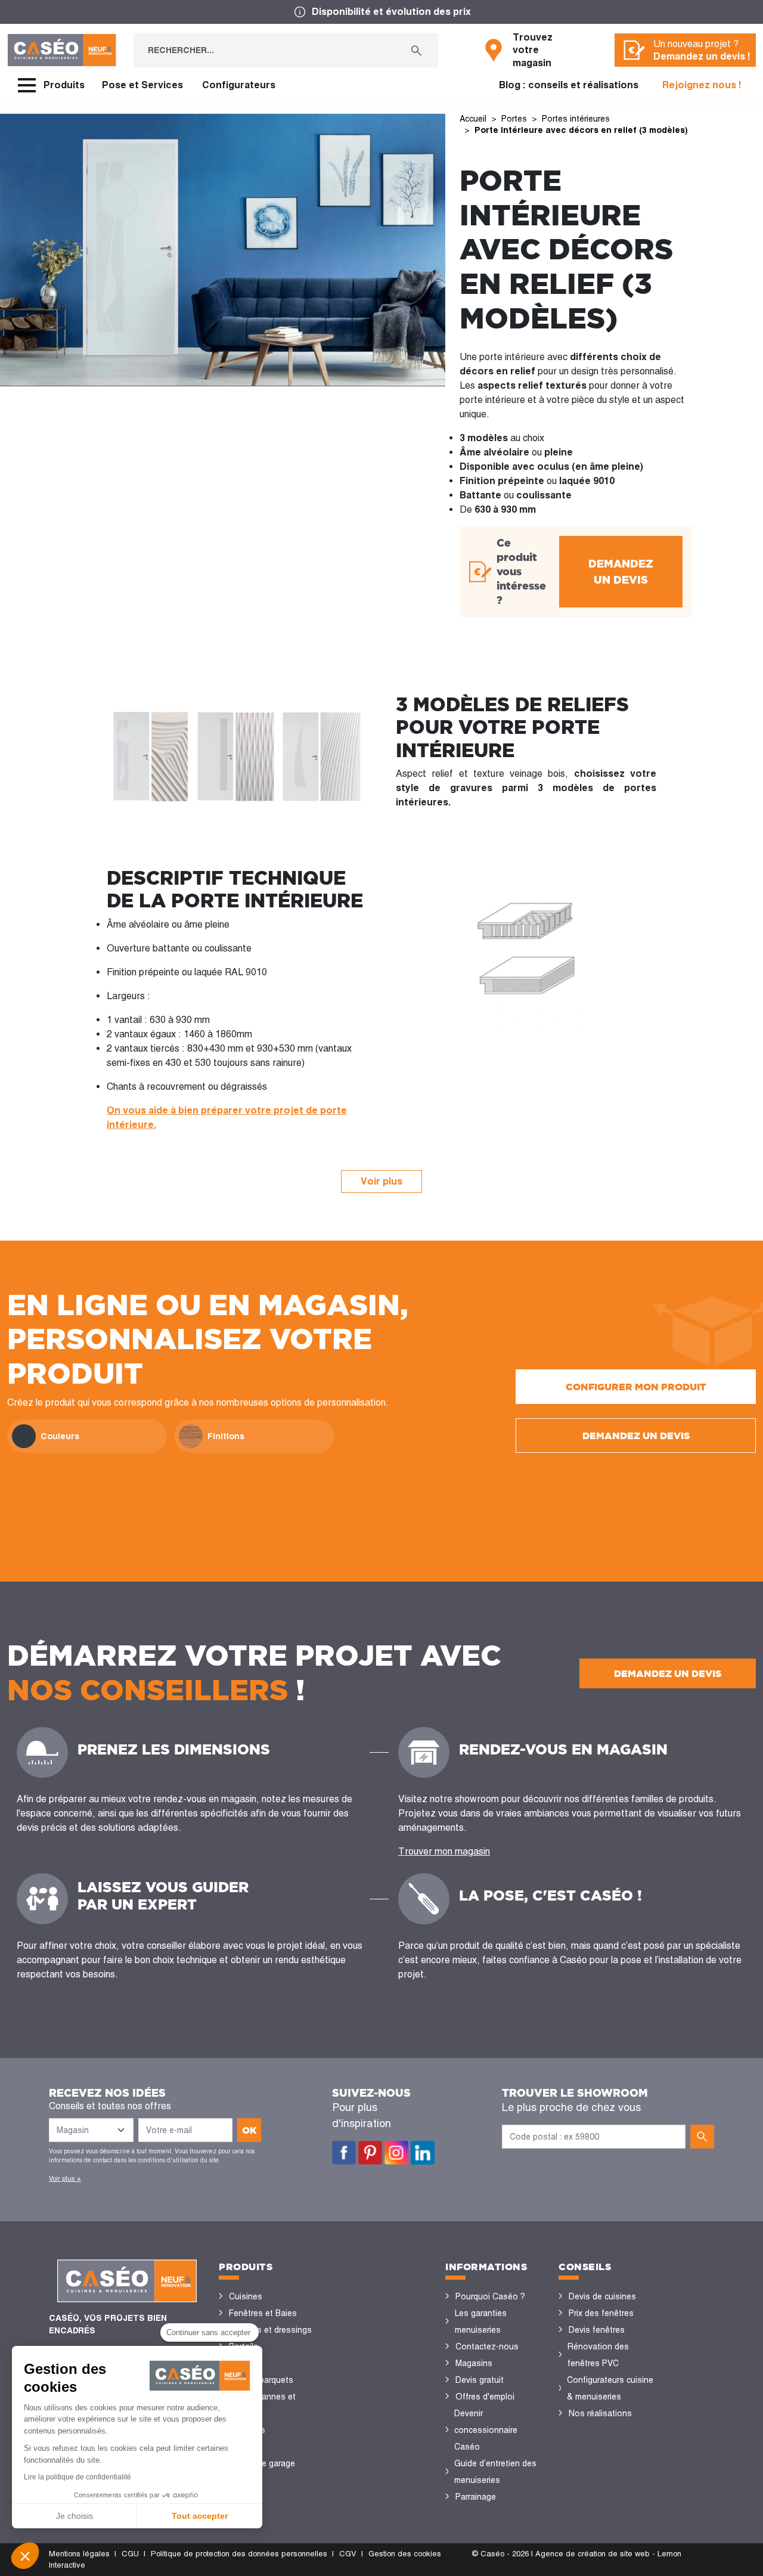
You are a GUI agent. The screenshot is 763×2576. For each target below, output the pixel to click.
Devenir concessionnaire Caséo (486, 2430)
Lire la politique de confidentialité (77, 2477)
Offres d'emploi (485, 2397)
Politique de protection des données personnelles (239, 2554)
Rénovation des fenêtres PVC (598, 2355)
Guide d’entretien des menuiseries (495, 2472)
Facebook (344, 2153)
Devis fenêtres (597, 2330)
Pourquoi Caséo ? (490, 2296)
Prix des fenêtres (601, 2313)
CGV (348, 2554)
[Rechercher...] (416, 50)
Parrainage (476, 2497)
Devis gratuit (480, 2380)
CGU (130, 2554)
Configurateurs (239, 85)
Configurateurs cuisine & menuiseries (610, 2388)
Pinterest (370, 2153)
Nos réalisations (600, 2413)
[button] (25, 2556)
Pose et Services (142, 85)
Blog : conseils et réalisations (569, 85)
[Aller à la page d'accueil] (62, 50)
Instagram (396, 2153)
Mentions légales (79, 2554)
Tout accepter (200, 2516)
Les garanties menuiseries (481, 2321)
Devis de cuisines (602, 2296)
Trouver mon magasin (444, 1851)
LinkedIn (423, 2153)
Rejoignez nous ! (702, 85)
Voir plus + (65, 2178)
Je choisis (75, 2516)
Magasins (474, 2363)
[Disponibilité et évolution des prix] (381, 12)
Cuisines (246, 2296)
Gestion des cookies (405, 2554)
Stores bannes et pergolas (262, 2405)
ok (249, 2130)
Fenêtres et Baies (263, 2313)
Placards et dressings (270, 2330)
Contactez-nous (487, 2346)
